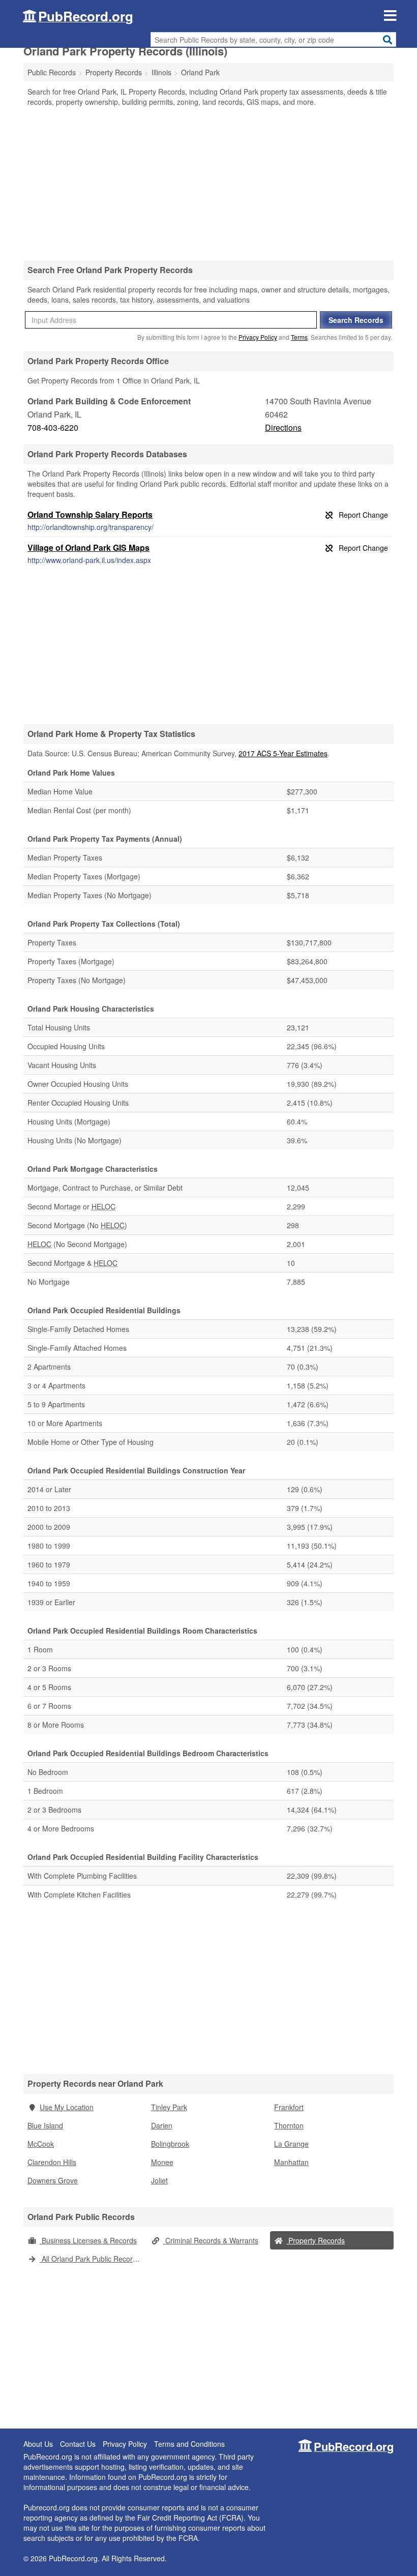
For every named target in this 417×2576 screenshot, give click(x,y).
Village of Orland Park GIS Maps (88, 547)
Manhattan (291, 2162)
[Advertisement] (208, 183)
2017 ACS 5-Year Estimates (283, 753)
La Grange (291, 2144)
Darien (162, 2125)
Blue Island (45, 2125)
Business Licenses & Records (88, 2240)
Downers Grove (53, 2180)
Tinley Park (169, 2107)
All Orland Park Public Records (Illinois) (93, 2259)
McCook (41, 2144)
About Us (38, 2444)
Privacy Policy (258, 337)
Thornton (289, 2125)
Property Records (316, 2240)
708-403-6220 (53, 427)
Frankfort (289, 2107)
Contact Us (78, 2444)
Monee (162, 2162)
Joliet (159, 2180)
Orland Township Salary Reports (90, 514)
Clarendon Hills (52, 2162)
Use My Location (67, 2107)
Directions (283, 427)
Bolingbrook (170, 2144)
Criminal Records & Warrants (211, 2240)
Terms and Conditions (189, 2444)
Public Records (52, 72)
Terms (299, 337)
